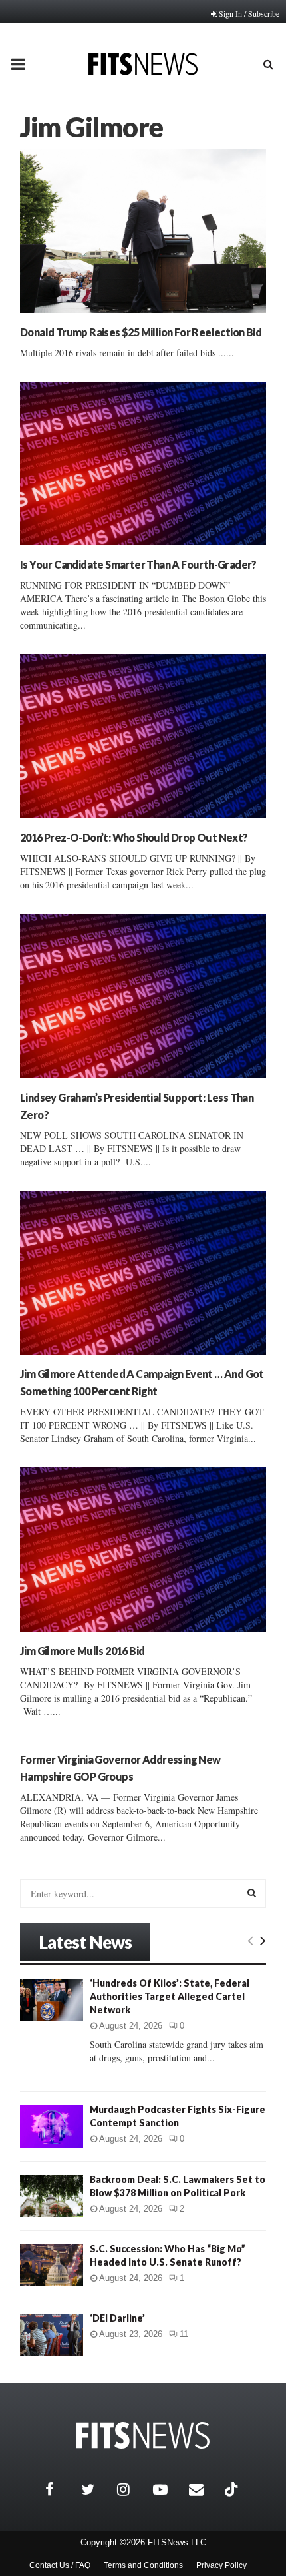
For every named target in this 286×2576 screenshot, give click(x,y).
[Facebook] (60, 2489)
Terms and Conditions (143, 2565)
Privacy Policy (221, 2565)
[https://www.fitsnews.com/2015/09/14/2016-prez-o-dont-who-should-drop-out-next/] (143, 736)
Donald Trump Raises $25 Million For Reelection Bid (141, 332)
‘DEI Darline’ (117, 2318)
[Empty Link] (250, 1940)
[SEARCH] (252, 1893)
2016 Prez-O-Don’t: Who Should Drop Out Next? (134, 837)
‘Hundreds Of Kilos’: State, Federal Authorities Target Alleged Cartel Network (170, 1996)
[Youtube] (168, 2489)
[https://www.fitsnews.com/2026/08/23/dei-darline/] (52, 2335)
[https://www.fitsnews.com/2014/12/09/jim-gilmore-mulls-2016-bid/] (143, 1549)
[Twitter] (96, 2489)
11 (184, 2334)
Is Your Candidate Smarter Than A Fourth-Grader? (138, 564)
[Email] (204, 2489)
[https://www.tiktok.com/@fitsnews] (233, 2489)
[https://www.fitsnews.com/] (143, 2436)
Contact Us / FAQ (60, 2565)
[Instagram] (132, 2489)
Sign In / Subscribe (249, 13)
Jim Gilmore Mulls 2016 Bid (82, 1651)
